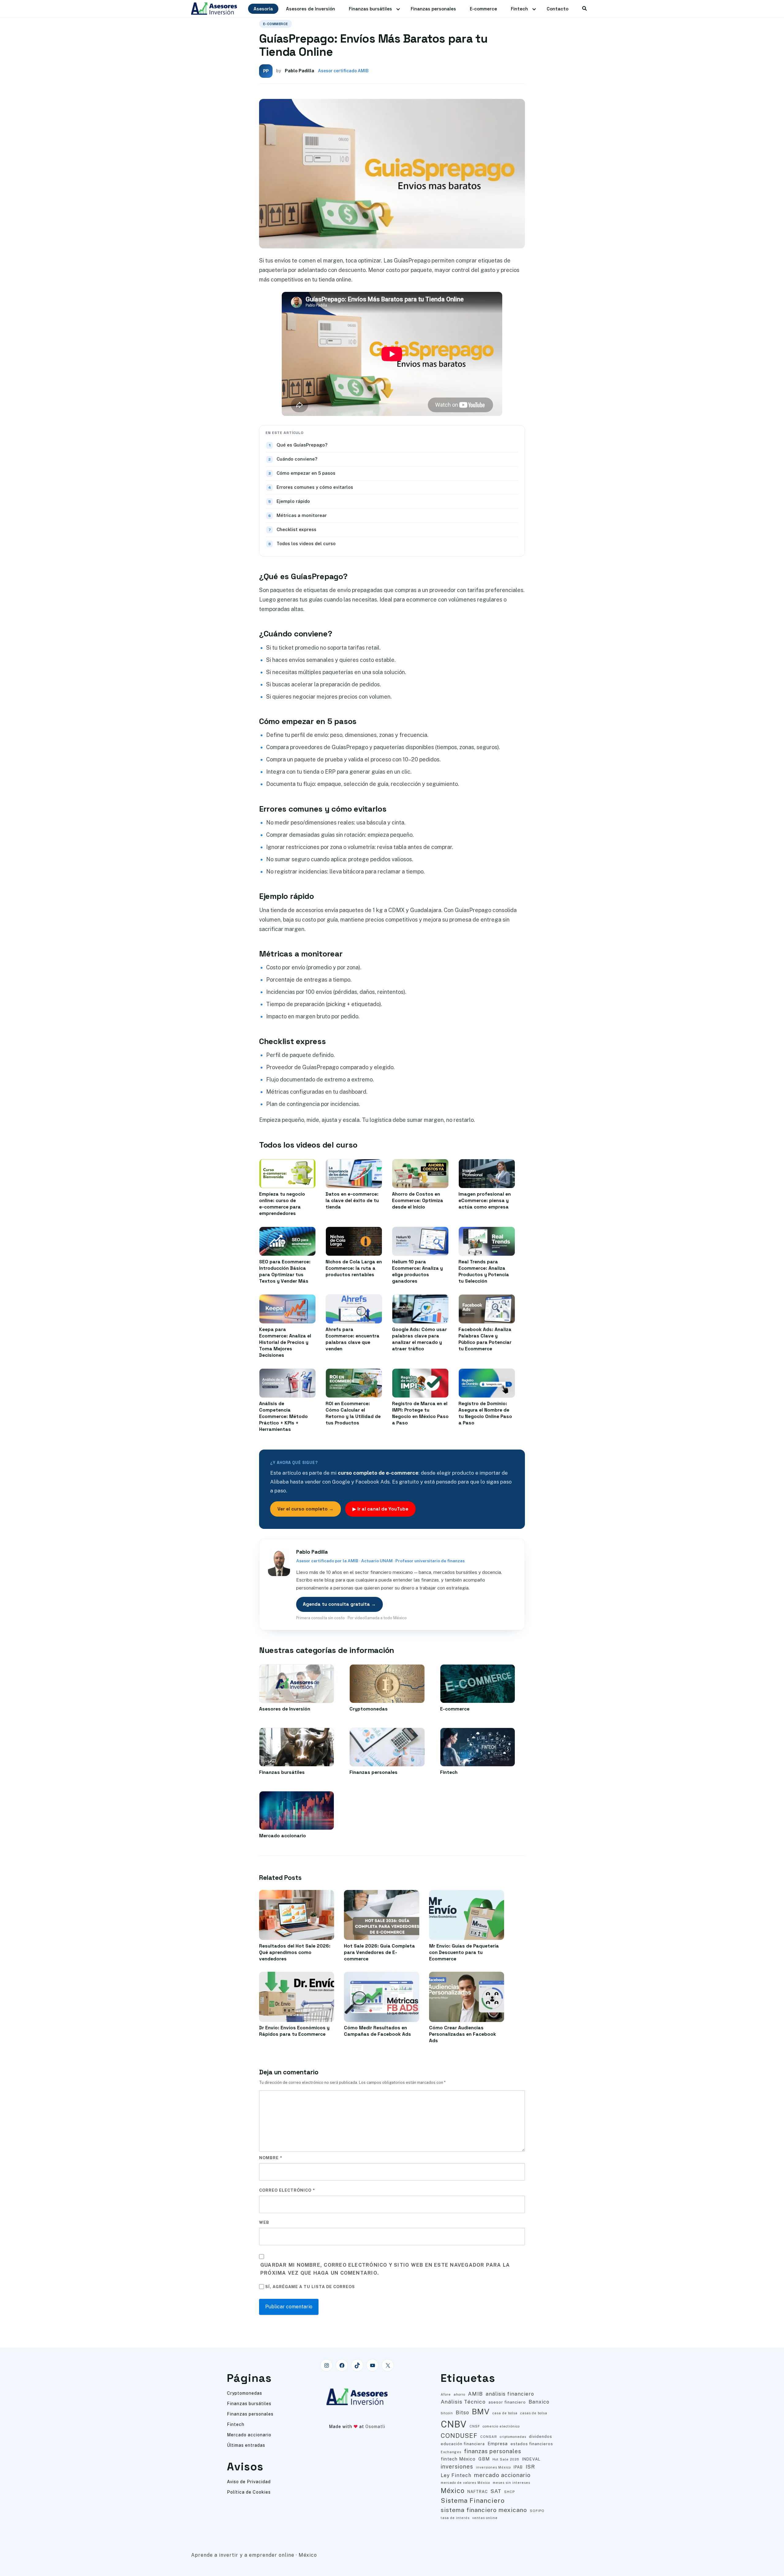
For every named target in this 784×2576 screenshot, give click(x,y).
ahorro (459, 2394)
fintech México (458, 2459)
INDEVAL (531, 2459)
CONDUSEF (459, 2436)
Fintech (519, 9)
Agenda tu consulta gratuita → (339, 1604)
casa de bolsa (505, 2413)
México (453, 2491)
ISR (530, 2467)
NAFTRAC (478, 2492)
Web (264, 2222)
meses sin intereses (511, 2483)
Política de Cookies (249, 2492)
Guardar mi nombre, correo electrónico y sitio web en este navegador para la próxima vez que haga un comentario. (385, 2269)
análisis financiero (510, 2394)
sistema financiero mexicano (484, 2510)
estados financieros (532, 2444)
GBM (484, 2459)
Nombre (271, 2158)
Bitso (462, 2413)
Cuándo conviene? (297, 459)
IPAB (518, 2467)
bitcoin (447, 2413)
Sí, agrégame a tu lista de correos (309, 2287)
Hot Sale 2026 (506, 2459)
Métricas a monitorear (302, 515)
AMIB (475, 2394)
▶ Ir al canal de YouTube (380, 1509)
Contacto (558, 9)
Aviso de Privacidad (249, 2482)
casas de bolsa (534, 2413)
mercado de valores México (465, 2483)
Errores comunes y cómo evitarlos (315, 487)
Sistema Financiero (473, 2501)
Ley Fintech (456, 2475)
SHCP (509, 2492)
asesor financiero (507, 2402)
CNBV (454, 2424)
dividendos (541, 2436)
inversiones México (493, 2467)
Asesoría (263, 9)
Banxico (539, 2402)
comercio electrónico (501, 2426)
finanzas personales (493, 2451)
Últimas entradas (246, 2445)
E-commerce (483, 9)
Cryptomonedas (245, 2393)
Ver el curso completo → (305, 1509)
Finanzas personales (433, 9)
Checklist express (296, 529)
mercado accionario (502, 2475)
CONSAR (489, 2437)
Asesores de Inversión (311, 9)
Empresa (498, 2444)
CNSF (475, 2426)
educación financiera (463, 2444)
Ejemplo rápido (293, 501)
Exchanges (451, 2452)
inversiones (457, 2467)
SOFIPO (537, 2511)
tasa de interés (455, 2518)
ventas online (485, 2518)
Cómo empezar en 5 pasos (306, 473)
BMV (481, 2412)
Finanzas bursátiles (370, 9)
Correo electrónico (287, 2190)
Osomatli (375, 2427)
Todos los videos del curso (306, 543)
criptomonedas (513, 2437)
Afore (446, 2394)
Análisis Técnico (463, 2402)
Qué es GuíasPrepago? (302, 445)
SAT (496, 2491)
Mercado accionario (249, 2435)
